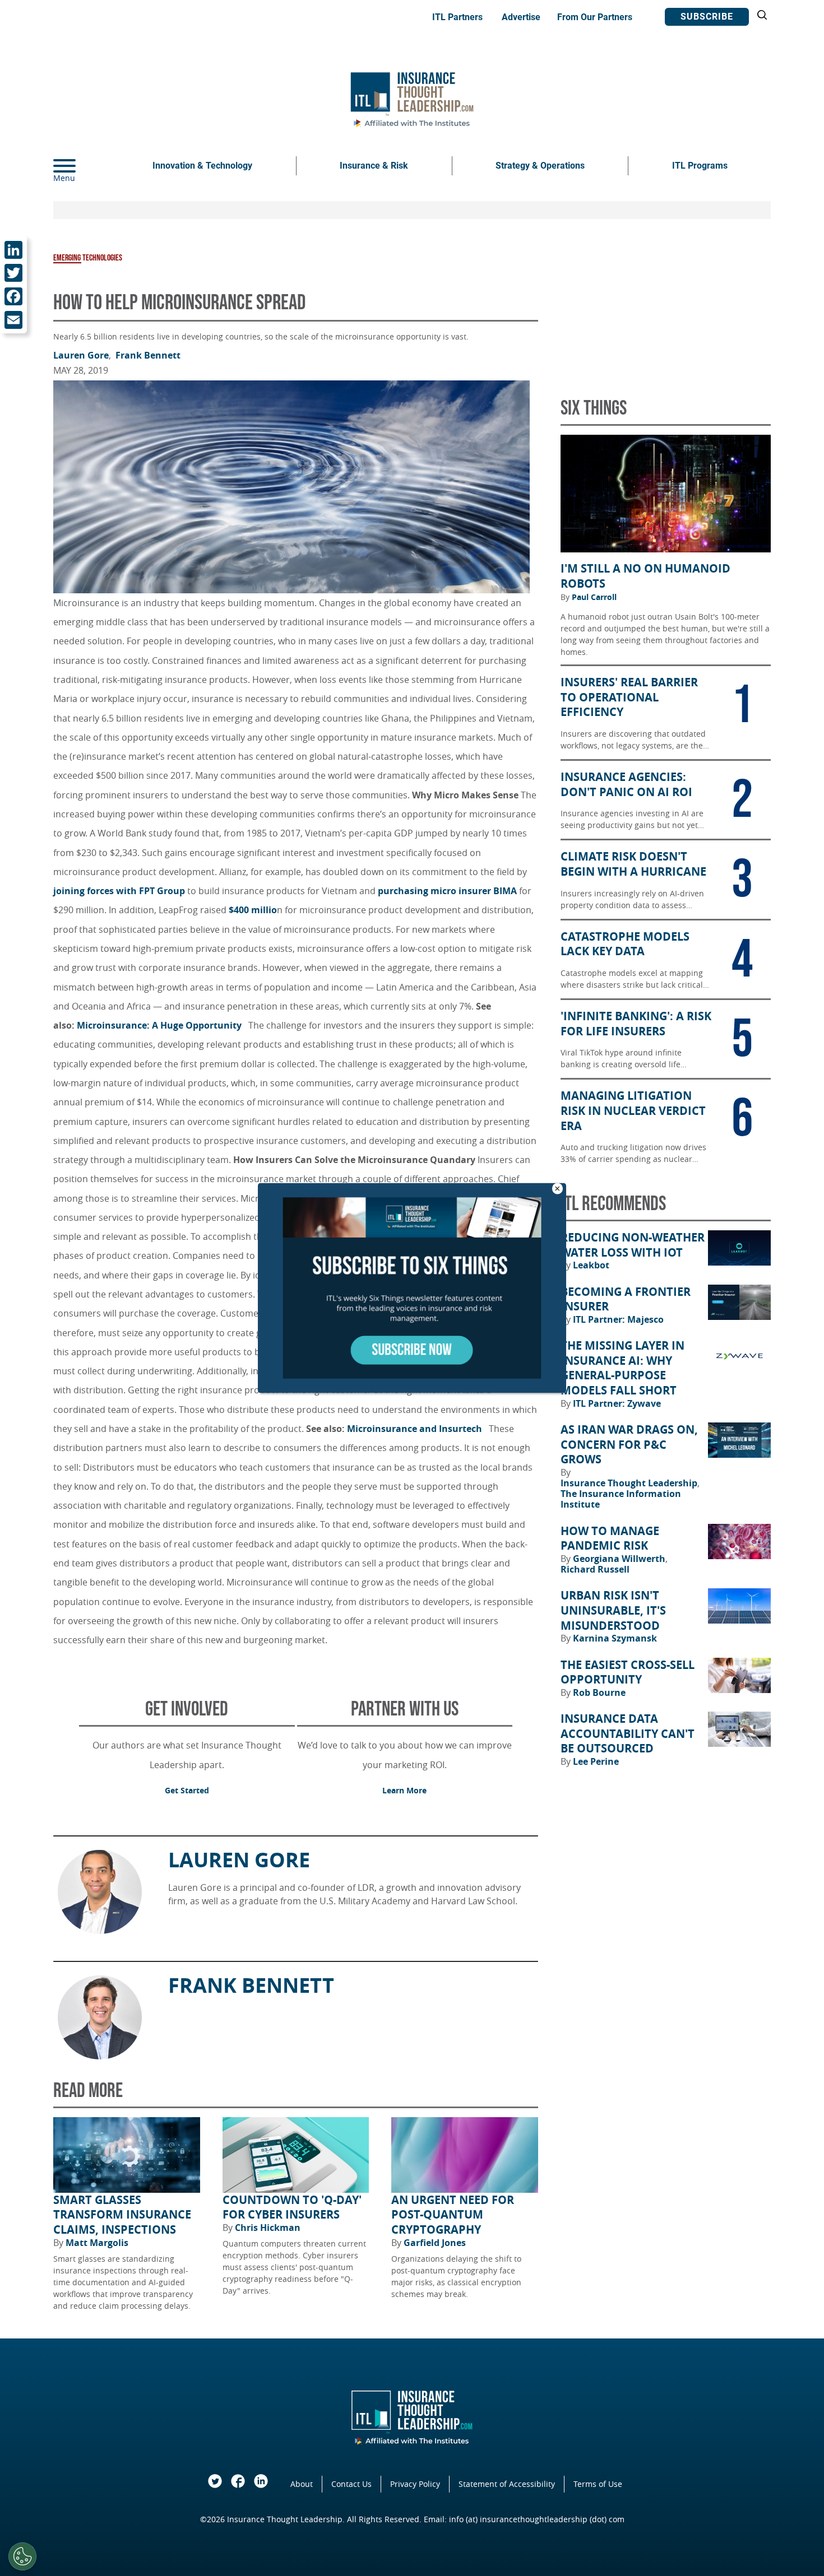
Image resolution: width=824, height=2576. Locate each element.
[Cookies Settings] (22, 2556)
